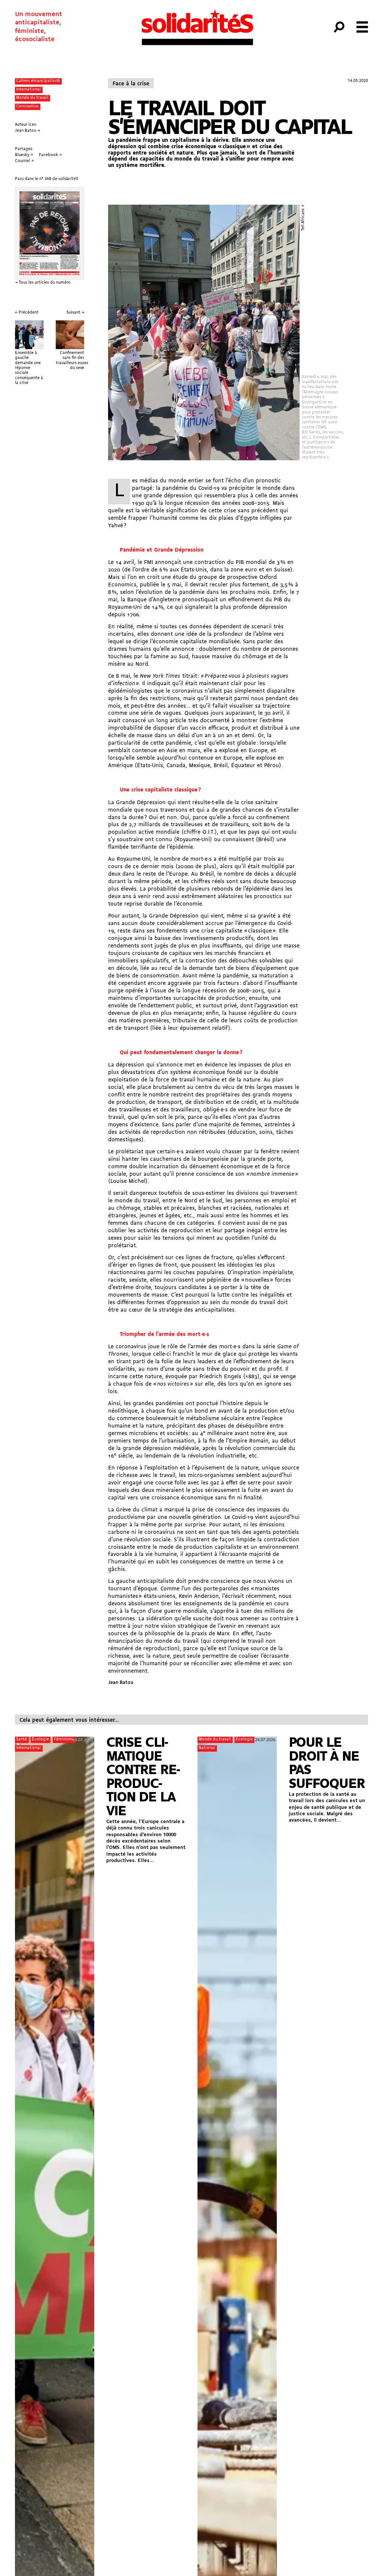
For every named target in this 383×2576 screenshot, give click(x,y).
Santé (22, 1739)
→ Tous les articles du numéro (43, 283)
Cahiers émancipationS (38, 81)
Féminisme (64, 1739)
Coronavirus (27, 106)
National (207, 1748)
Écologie (40, 1739)
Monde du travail (32, 98)
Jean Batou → (27, 131)
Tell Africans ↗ (303, 218)
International (28, 90)
